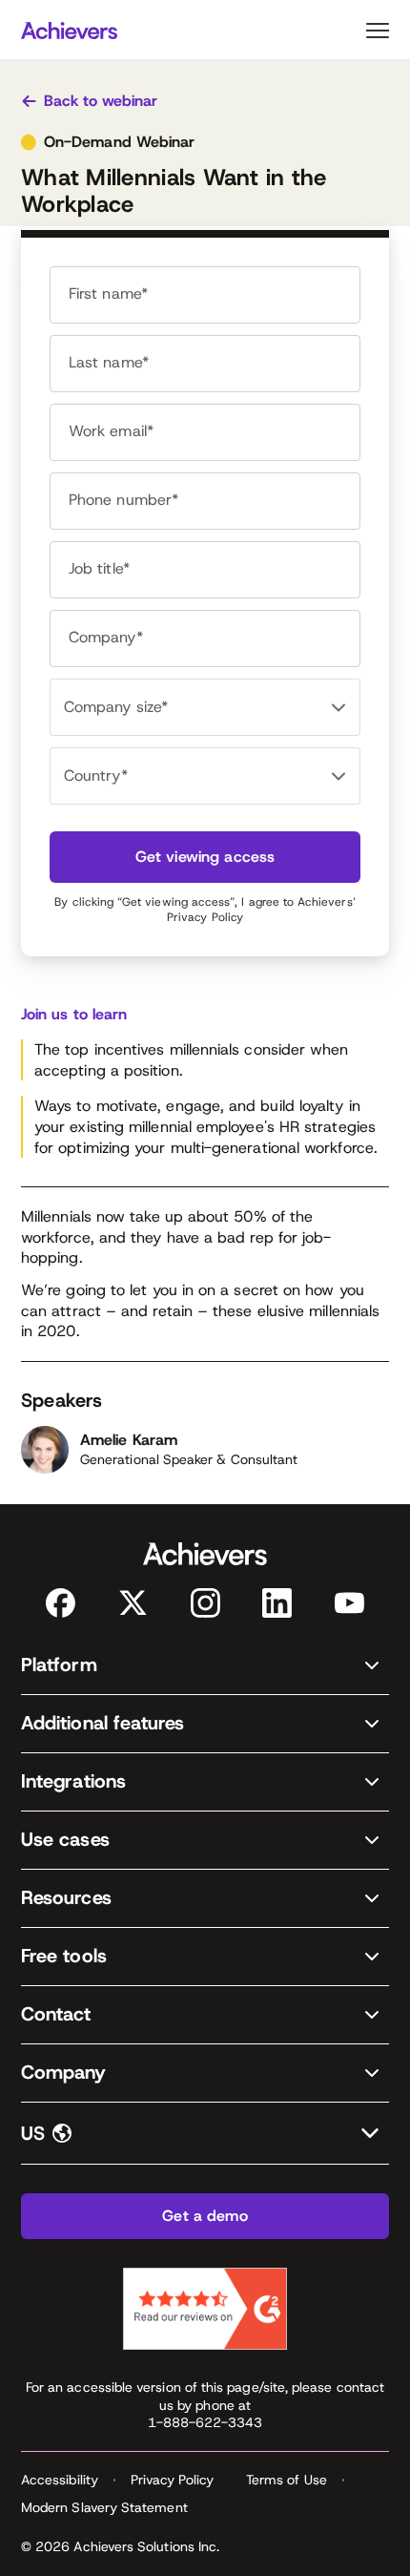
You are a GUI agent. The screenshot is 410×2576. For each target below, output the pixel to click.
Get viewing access (205, 857)
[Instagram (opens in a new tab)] (205, 1603)
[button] (205, 1666)
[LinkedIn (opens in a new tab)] (277, 1603)
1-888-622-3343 (205, 2422)
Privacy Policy (205, 917)
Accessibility (60, 2480)
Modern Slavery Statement (104, 2507)
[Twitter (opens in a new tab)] (133, 1603)
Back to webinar (101, 101)
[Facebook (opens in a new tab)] (61, 1603)
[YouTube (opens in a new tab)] (349, 1603)
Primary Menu (378, 31)
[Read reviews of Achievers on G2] (205, 2309)
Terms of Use (287, 2480)
